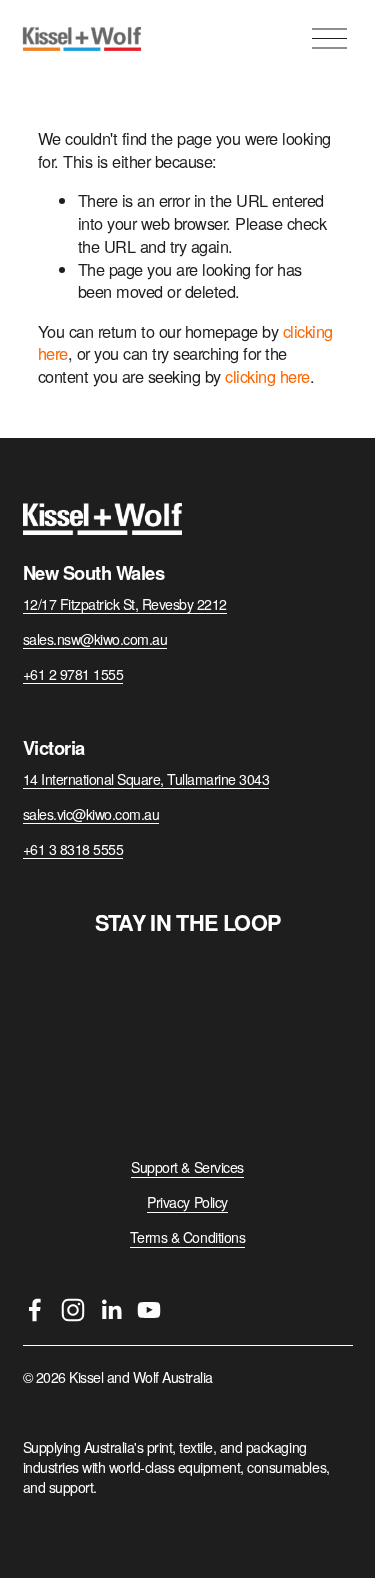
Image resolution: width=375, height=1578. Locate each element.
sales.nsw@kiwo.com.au (95, 639)
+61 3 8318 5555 (73, 849)
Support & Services (187, 1167)
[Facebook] (35, 1310)
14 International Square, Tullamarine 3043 (146, 779)
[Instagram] (73, 1310)
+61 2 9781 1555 (73, 674)
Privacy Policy (187, 1202)
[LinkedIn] (111, 1310)
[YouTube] (149, 1310)
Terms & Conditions (187, 1237)
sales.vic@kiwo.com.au (91, 814)
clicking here (267, 376)
